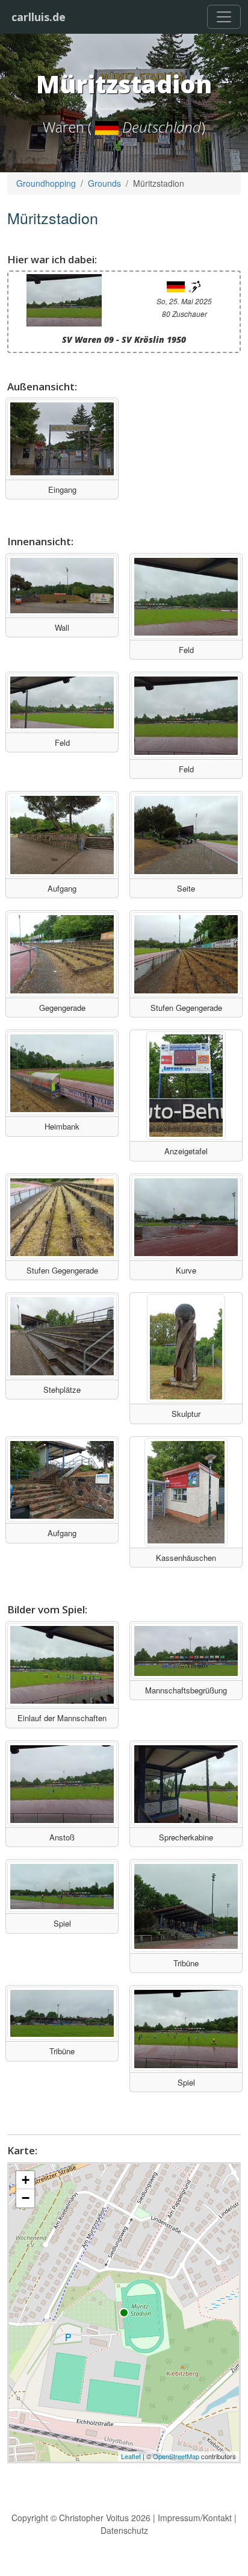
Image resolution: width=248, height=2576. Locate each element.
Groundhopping (46, 183)
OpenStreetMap (176, 2456)
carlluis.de (39, 17)
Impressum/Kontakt (195, 2518)
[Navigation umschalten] (224, 17)
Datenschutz (124, 2530)
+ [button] (26, 2180)
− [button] (26, 2198)
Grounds (104, 183)
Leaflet (131, 2456)
